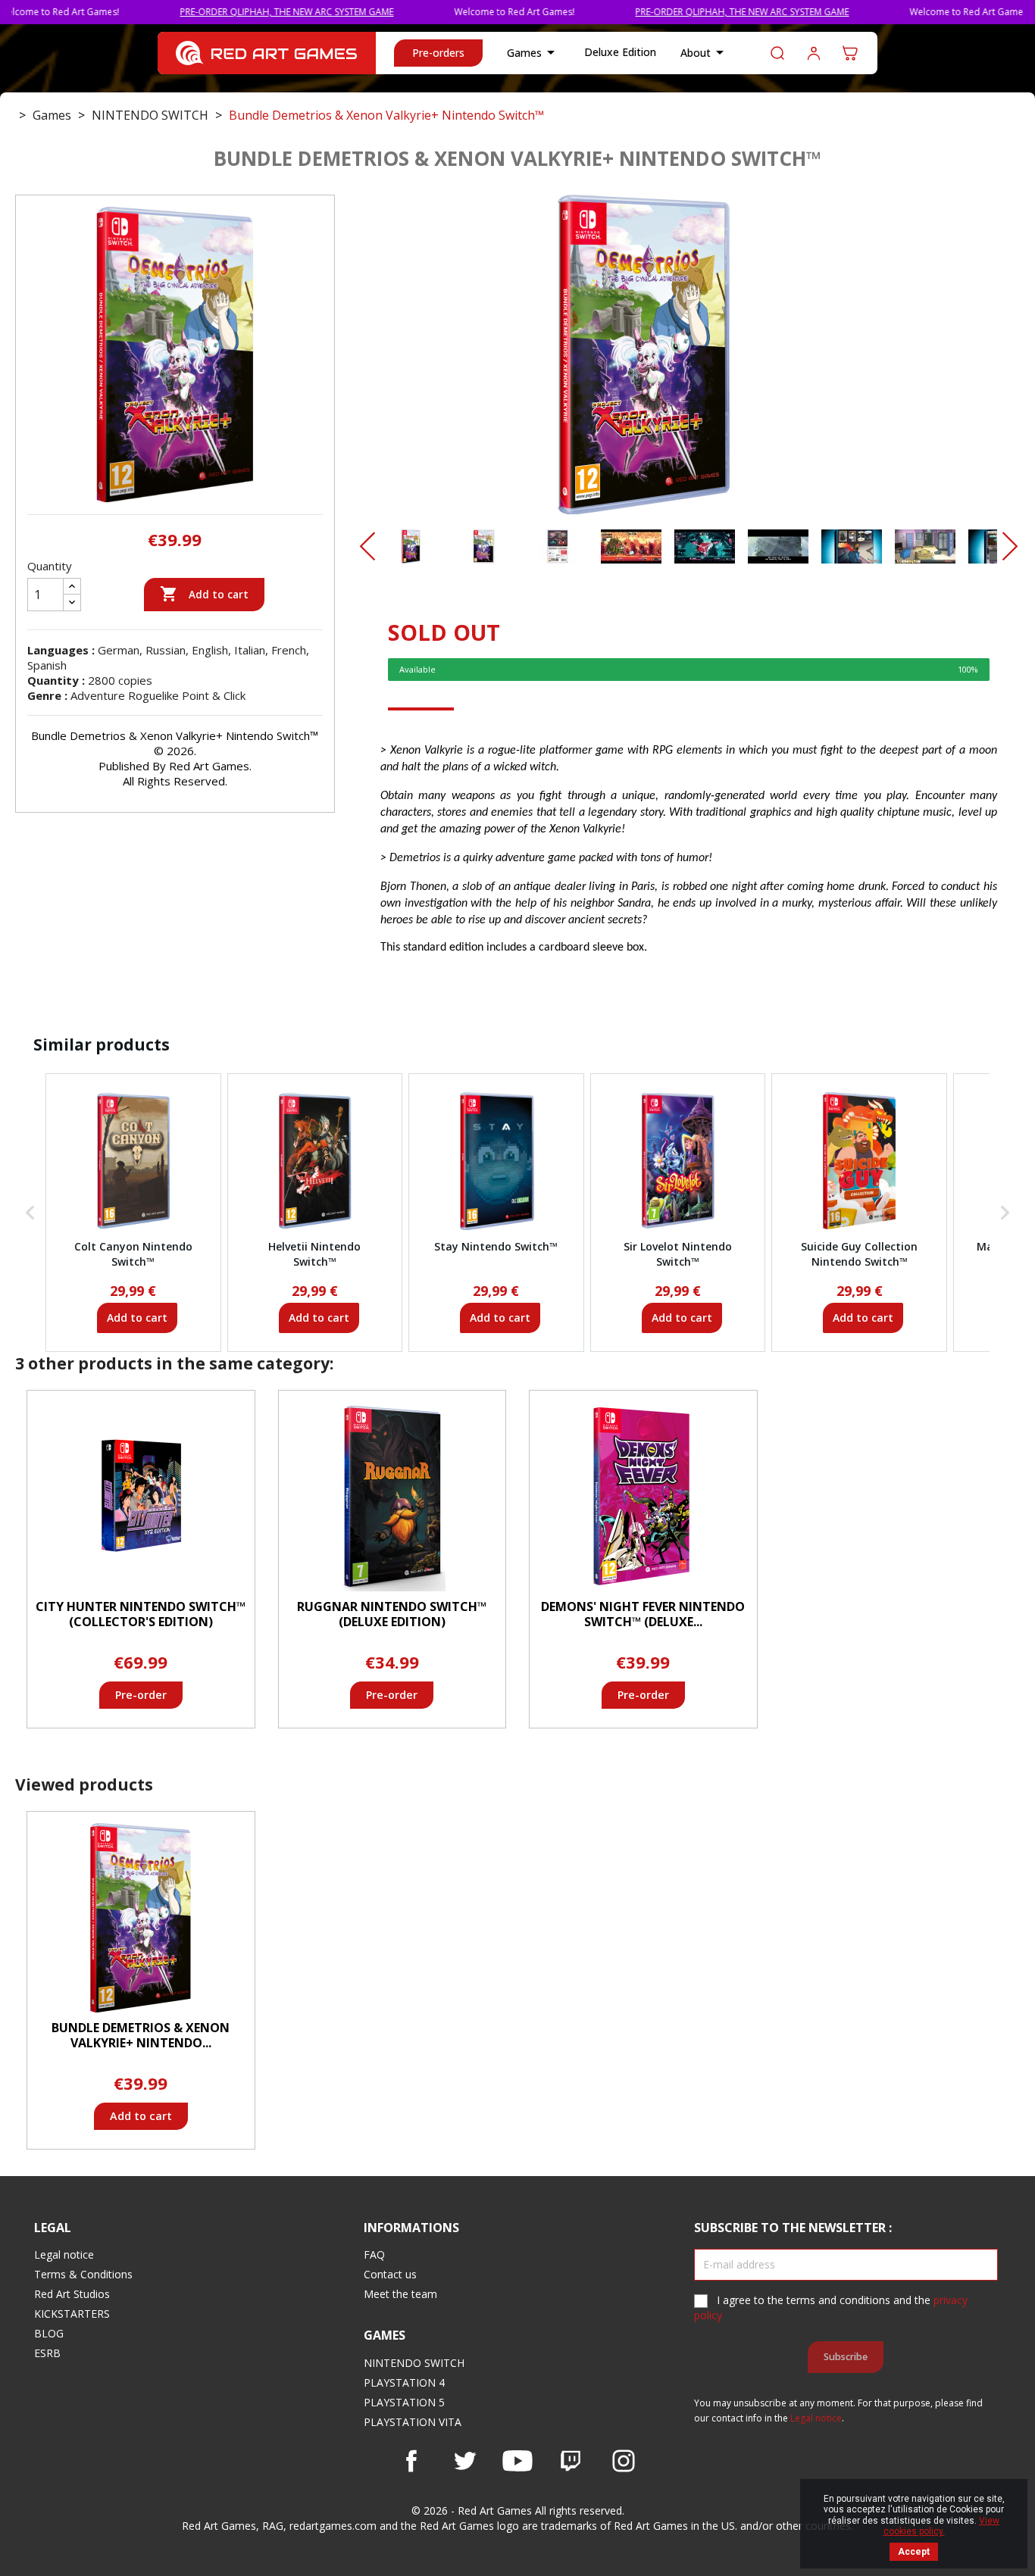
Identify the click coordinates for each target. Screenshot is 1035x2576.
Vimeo (571, 2461)
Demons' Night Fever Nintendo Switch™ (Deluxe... (643, 1614)
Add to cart (204, 594)
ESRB (47, 2353)
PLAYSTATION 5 (404, 2402)
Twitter (464, 2461)
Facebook (411, 2461)
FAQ (374, 2254)
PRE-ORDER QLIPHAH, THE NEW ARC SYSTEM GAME (224, 12)
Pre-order (141, 1695)
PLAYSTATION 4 (404, 2382)
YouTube (517, 2461)
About (705, 52)
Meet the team (400, 2294)
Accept (914, 2552)
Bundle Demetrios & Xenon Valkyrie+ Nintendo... (141, 2035)
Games (533, 52)
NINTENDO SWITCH (414, 2363)
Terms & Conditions (83, 2274)
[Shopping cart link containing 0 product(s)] (850, 53)
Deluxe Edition (620, 52)
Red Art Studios (72, 2294)
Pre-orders (438, 53)
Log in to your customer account (814, 53)
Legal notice (64, 2254)
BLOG (49, 2333)
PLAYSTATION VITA (413, 2422)
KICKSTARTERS (72, 2314)
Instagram (624, 2461)
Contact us (390, 2274)
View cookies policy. (942, 2526)
